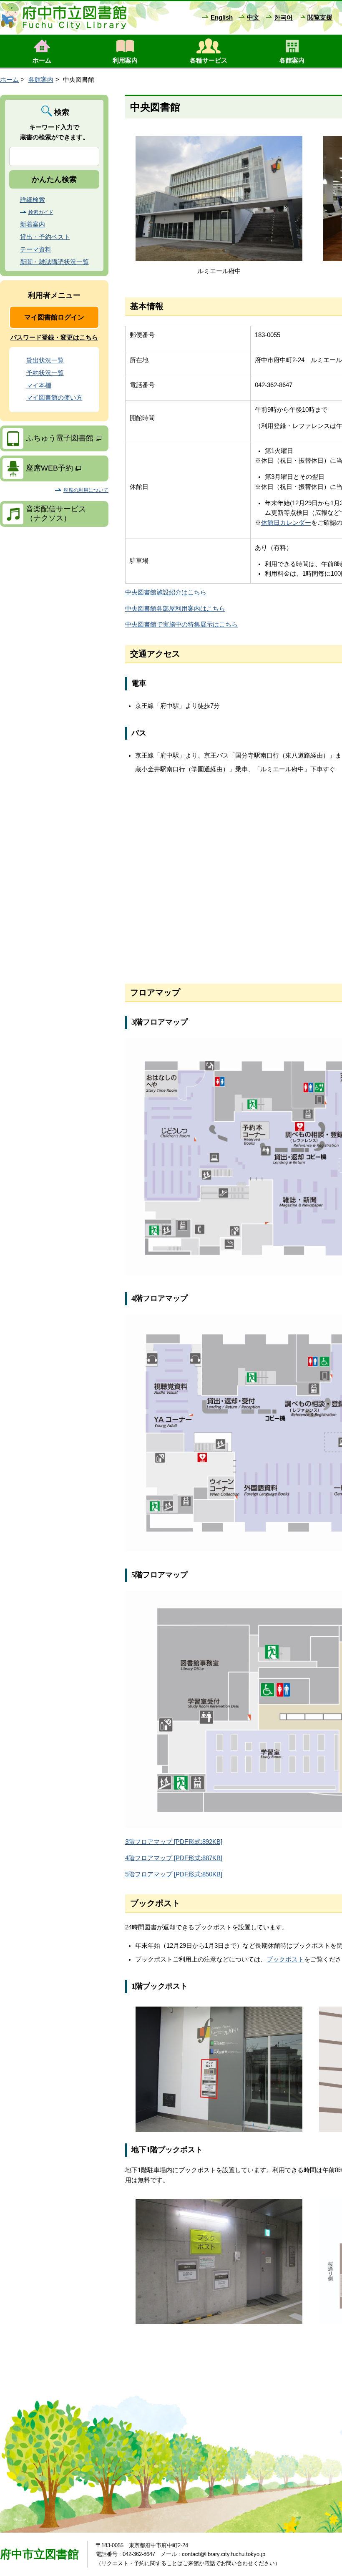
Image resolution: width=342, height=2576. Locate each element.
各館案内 (41, 80)
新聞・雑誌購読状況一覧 (54, 262)
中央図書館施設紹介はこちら (166, 592)
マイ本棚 (39, 385)
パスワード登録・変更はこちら (54, 337)
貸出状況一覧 (45, 360)
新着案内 (33, 224)
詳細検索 (33, 200)
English (222, 18)
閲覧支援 (320, 18)
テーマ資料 (36, 249)
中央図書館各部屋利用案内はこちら (175, 609)
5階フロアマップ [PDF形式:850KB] (174, 1874)
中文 (253, 18)
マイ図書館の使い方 (54, 398)
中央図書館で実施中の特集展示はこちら (181, 624)
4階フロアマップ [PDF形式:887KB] (174, 1858)
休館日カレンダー (286, 523)
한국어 (283, 18)
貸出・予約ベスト (45, 237)
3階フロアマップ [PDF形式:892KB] (174, 1842)
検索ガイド (41, 212)
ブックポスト (285, 1959)
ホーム (9, 80)
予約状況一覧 (45, 373)
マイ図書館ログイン (54, 317)
